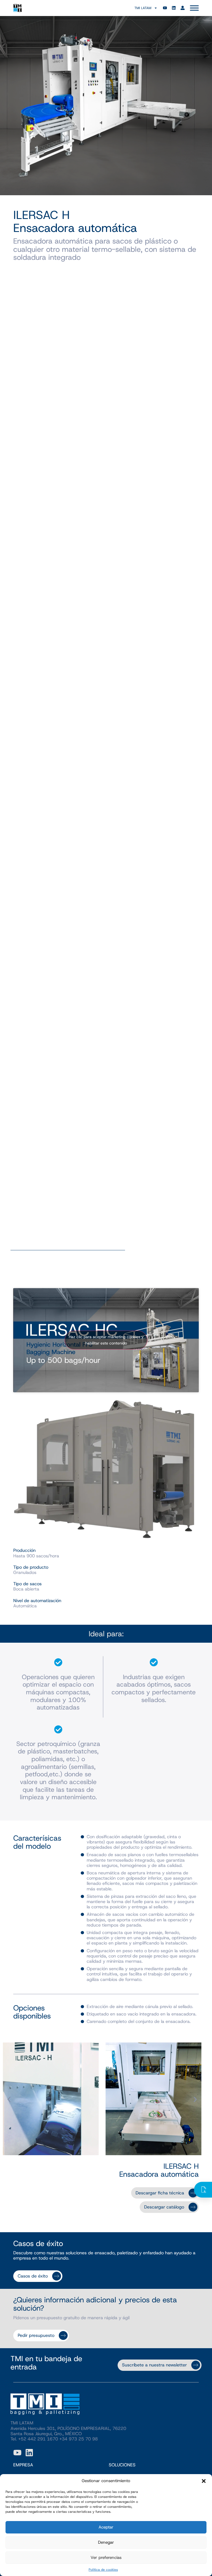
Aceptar (106, 2527)
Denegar (106, 2542)
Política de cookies (103, 2570)
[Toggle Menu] (194, 8)
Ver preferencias (106, 2557)
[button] (204, 2481)
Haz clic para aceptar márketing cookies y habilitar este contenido (106, 1340)
